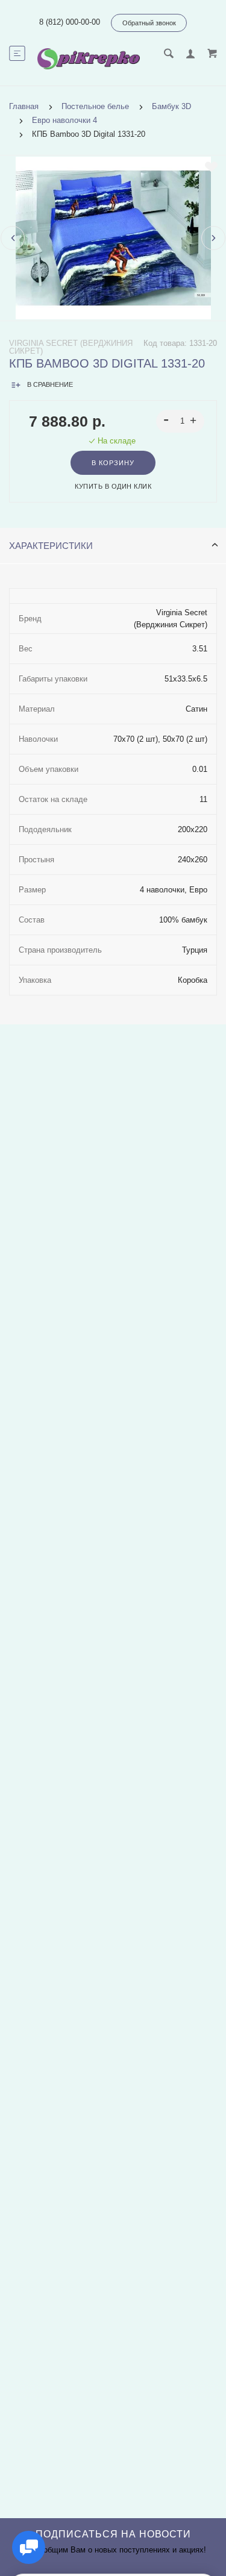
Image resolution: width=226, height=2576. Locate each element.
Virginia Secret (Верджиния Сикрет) (71, 347)
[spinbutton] (180, 421)
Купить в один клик (113, 486)
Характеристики (51, 546)
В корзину (113, 463)
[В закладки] (211, 167)
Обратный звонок (149, 23)
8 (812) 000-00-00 (70, 22)
